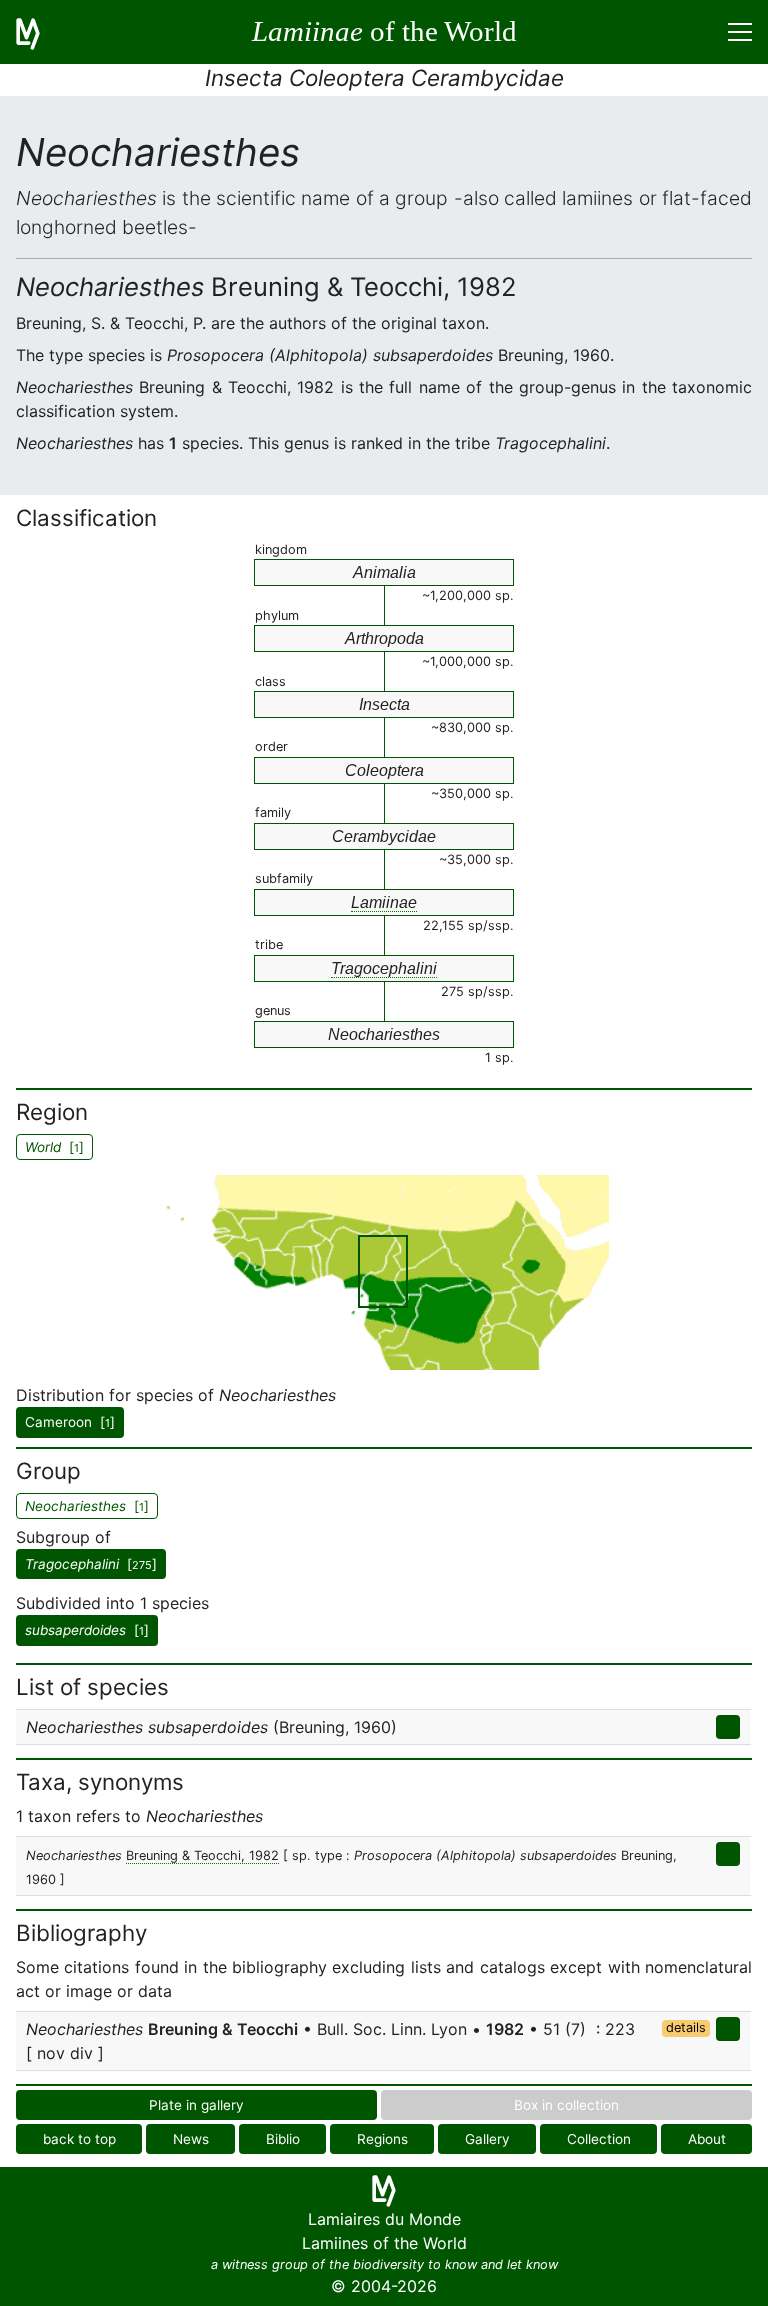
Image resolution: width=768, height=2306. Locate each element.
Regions (382, 2139)
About (707, 2139)
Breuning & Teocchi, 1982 (202, 1855)
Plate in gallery (196, 2105)
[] (91, 1564)
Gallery (487, 2139)
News (191, 2139)
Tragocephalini (384, 968)
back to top (79, 2139)
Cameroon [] (70, 1422)
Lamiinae (384, 902)
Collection (599, 2139)
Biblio (283, 2139)
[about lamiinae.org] (40, 32)
